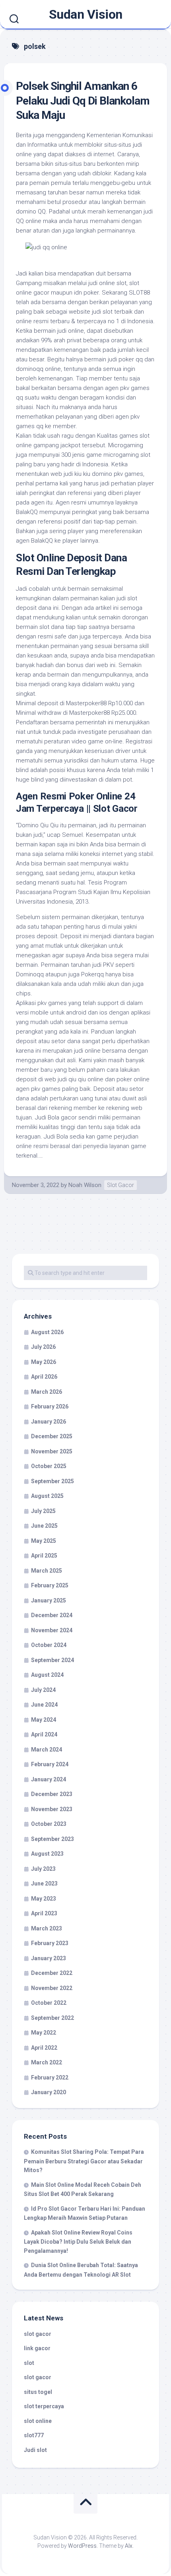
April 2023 (44, 1913)
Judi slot (35, 2450)
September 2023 (52, 1839)
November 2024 (52, 1630)
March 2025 (47, 1571)
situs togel (38, 2392)
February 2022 (50, 2077)
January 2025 (49, 1600)
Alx (129, 2546)
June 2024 (44, 1705)
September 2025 (52, 1481)
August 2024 (47, 1675)
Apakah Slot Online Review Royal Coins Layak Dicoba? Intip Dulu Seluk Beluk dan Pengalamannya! (78, 2242)
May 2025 (44, 1541)
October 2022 (49, 2003)
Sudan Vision (86, 14)
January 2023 (49, 1958)
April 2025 (44, 1556)
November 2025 (52, 1451)
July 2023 (43, 1869)
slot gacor (38, 2334)
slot (29, 2363)
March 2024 (47, 1750)
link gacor (37, 2348)
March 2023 (47, 1928)
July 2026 (43, 1347)
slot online (38, 2421)
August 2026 (47, 1332)
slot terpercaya (44, 2406)
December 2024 (52, 1615)
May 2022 (44, 2033)
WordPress (82, 2546)
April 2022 (44, 2048)
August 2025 (47, 1496)
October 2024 (49, 1645)
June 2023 (44, 1884)
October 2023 (49, 1824)
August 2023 (47, 1854)
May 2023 (44, 1899)
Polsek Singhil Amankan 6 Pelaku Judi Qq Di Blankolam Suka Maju (83, 101)
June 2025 (44, 1526)
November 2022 (52, 1988)
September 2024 (52, 1660)
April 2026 (44, 1377)
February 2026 (50, 1406)
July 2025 (43, 1511)
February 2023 (50, 1943)
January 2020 (49, 2092)
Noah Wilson (85, 1185)
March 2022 (47, 2062)
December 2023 (52, 1794)
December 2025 (52, 1436)
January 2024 (49, 1779)
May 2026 (44, 1362)
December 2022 (52, 1973)
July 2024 (43, 1690)
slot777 (34, 2435)
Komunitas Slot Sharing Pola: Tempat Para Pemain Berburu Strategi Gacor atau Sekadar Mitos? (84, 2161)
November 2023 (52, 1809)
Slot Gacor (120, 1185)
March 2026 (47, 1392)
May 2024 (44, 1720)
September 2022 (52, 2018)
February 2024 (50, 1764)
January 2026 (49, 1422)
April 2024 (44, 1734)
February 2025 (50, 1585)
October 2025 (49, 1466)
